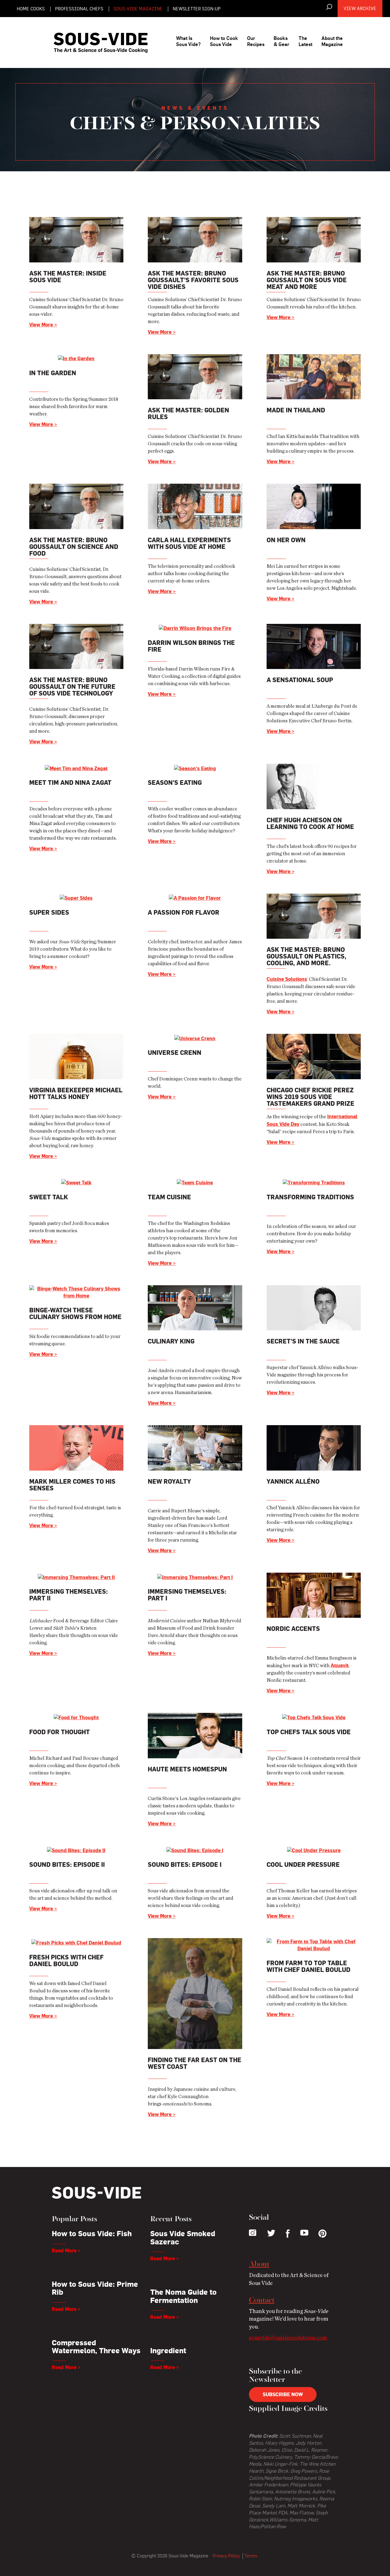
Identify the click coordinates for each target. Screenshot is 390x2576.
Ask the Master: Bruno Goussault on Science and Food (74, 547)
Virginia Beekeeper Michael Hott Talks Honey (76, 1093)
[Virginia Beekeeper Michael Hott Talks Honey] (76, 1055)
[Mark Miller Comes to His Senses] (76, 1447)
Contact (262, 2300)
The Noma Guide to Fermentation (183, 2296)
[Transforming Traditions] (314, 1182)
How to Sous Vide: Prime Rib (95, 2288)
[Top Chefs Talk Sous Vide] (314, 1716)
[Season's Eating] (195, 767)
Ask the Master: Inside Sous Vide (68, 277)
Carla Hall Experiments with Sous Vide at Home (189, 543)
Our (256, 41)
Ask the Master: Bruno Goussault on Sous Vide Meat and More (307, 280)
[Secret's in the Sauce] (314, 1307)
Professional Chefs (79, 9)
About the (332, 41)
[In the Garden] (76, 358)
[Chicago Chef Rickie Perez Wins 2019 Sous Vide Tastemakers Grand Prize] (314, 1055)
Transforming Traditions (310, 1197)
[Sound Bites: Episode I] (195, 1849)
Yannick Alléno (293, 1481)
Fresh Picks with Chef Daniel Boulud (66, 1960)
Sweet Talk (49, 1197)
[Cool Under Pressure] (314, 1849)
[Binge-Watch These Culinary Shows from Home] (76, 1291)
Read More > (66, 2250)
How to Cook (224, 41)
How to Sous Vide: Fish (92, 2233)
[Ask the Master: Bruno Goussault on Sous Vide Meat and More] (314, 238)
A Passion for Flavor (184, 912)
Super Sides (49, 912)
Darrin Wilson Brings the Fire (191, 646)
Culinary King (171, 1341)
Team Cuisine (169, 1197)
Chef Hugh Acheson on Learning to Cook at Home (310, 823)
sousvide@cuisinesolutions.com (288, 2338)
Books (282, 41)
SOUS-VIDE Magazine (138, 9)
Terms (251, 2556)
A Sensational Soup (300, 680)
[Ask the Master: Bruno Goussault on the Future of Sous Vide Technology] (76, 645)
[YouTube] (304, 2233)
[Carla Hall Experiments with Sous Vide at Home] (195, 505)
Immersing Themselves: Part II (69, 1595)
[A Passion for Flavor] (195, 897)
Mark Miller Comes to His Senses (72, 1485)
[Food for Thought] (76, 1716)
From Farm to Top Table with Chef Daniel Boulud (308, 1966)
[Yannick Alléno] (314, 1447)
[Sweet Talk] (76, 1182)
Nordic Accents (293, 1629)
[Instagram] (253, 2233)
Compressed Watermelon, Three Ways (96, 2347)
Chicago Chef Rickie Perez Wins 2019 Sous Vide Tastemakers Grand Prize (310, 1097)
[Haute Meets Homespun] (195, 1735)
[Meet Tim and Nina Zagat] (76, 767)
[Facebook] (288, 2234)
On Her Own (286, 540)
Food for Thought (60, 1732)
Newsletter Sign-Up (197, 9)
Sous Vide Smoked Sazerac (183, 2237)
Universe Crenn (175, 1053)
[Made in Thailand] (314, 375)
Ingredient (168, 2350)
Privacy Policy (226, 2556)
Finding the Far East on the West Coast (195, 2063)
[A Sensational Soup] (314, 645)
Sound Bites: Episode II (67, 1864)
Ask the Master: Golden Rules (188, 413)
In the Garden (53, 373)
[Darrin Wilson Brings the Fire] (195, 627)
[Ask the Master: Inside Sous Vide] (76, 238)
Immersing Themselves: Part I (187, 1595)
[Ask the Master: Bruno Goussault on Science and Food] (76, 505)
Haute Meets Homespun (187, 1769)
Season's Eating (175, 783)
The (305, 41)
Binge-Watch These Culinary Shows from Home (75, 1313)
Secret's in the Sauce (303, 1341)
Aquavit (340, 1665)
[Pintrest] (323, 2234)
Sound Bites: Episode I (185, 1864)
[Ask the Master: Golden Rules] (195, 375)
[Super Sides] (76, 897)
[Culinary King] (195, 1307)
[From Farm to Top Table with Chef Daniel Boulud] (314, 1944)
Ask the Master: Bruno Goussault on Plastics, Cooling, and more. (307, 956)
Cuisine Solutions (287, 979)
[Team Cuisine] (195, 1182)
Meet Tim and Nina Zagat (70, 783)
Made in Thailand (296, 410)
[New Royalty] (195, 1447)
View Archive (360, 8)
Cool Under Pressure (303, 1864)
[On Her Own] (314, 505)
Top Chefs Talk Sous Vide (309, 1732)
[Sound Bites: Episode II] (76, 1849)
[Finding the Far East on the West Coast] (195, 1992)
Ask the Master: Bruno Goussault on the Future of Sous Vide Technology (72, 687)
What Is (188, 41)
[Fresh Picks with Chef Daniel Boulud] (76, 1941)
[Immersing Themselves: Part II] (76, 1576)
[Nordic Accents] (314, 1594)
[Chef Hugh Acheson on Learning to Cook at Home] (314, 785)
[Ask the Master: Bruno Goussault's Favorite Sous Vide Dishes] (195, 238)
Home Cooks (31, 9)
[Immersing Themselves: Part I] (195, 1576)
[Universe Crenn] (195, 1037)
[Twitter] (271, 2233)
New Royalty (169, 1481)
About (259, 2265)
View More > (43, 325)
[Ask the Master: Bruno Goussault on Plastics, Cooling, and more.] (314, 915)
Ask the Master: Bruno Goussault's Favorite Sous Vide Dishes (193, 280)
